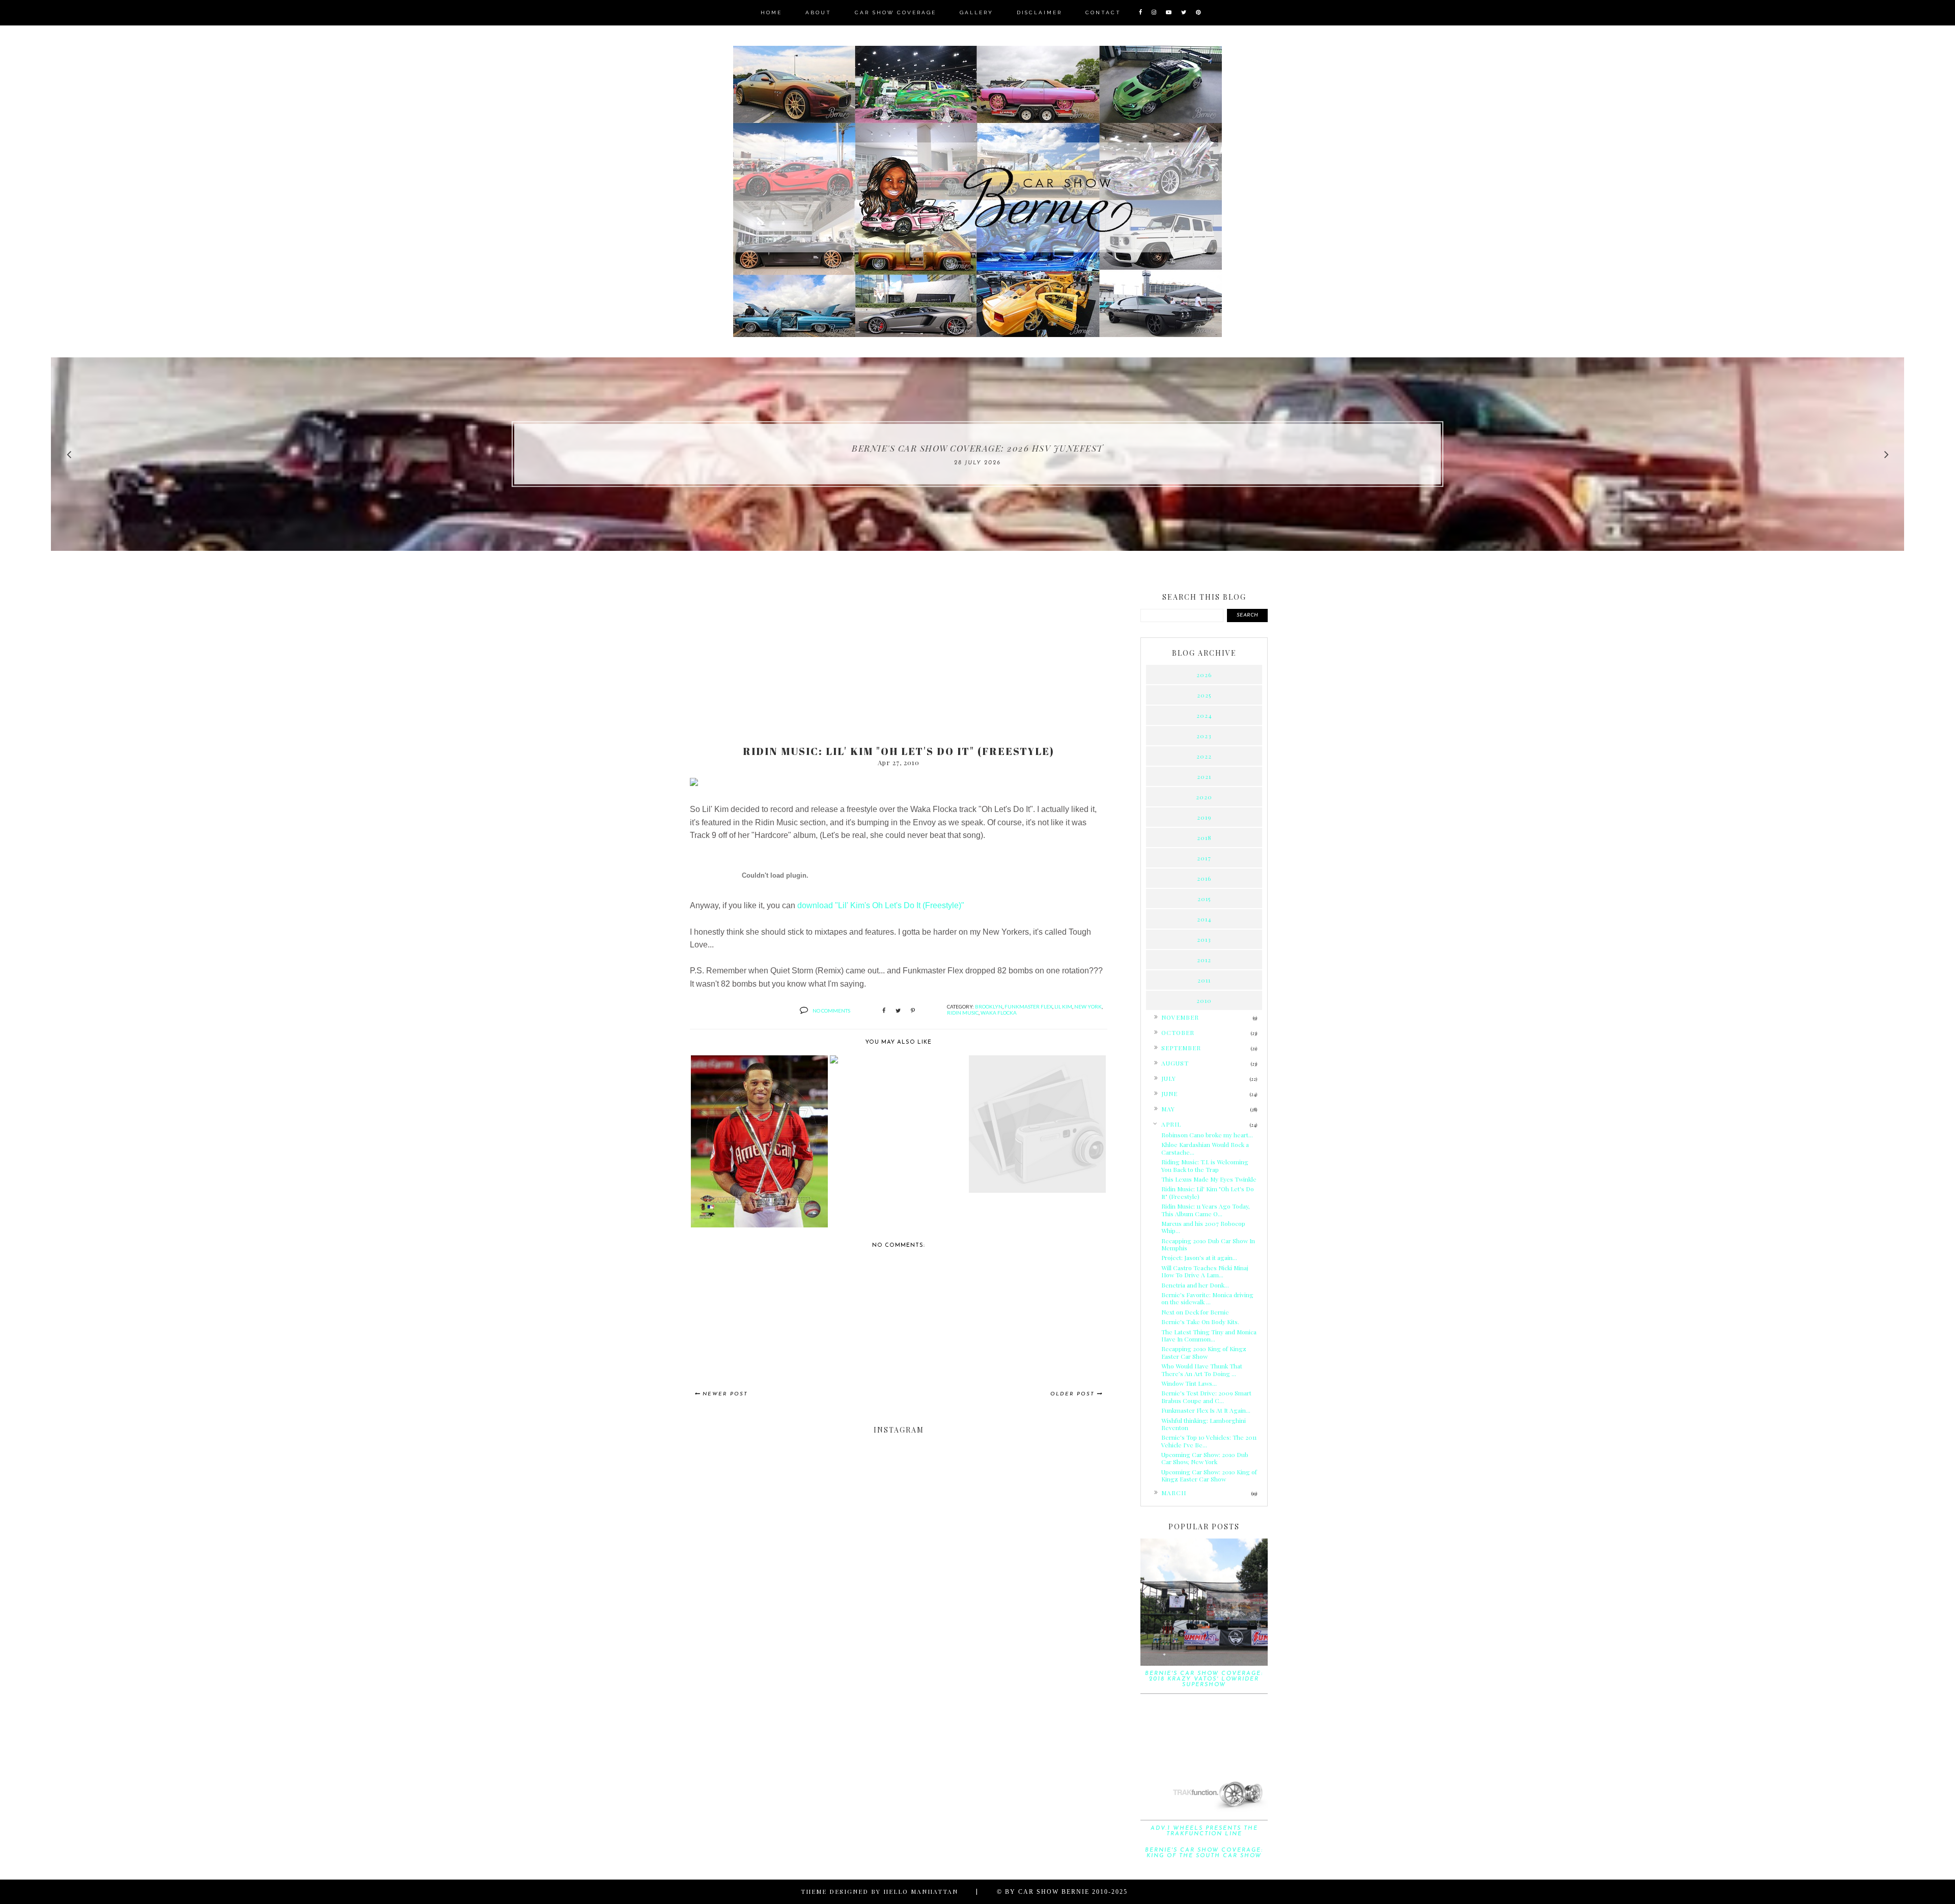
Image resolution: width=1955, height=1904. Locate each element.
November (1180, 1017)
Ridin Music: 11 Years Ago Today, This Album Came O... (1206, 1210)
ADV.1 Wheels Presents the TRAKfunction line (1204, 1831)
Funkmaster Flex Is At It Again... (1206, 1410)
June (1169, 1094)
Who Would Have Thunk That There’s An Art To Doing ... (1202, 1369)
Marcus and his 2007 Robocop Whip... (1203, 1227)
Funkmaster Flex (1028, 1006)
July (1169, 1078)
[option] (978, 454)
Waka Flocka (999, 1013)
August (1175, 1063)
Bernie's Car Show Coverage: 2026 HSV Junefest (978, 448)
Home (771, 12)
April (1171, 1124)
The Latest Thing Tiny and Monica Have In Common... (1209, 1335)
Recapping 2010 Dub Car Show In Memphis (1208, 1244)
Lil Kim (1063, 1006)
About (818, 12)
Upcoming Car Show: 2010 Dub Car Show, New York (1205, 1458)
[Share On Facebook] (884, 1011)
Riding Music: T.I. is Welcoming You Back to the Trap (1205, 1165)
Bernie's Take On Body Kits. (1200, 1322)
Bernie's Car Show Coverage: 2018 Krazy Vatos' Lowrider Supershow (1204, 1679)
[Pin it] (913, 1011)
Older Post (1072, 1394)
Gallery (976, 12)
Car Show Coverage (896, 12)
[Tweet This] (898, 1011)
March (1174, 1493)
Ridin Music (963, 1013)
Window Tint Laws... (1189, 1383)
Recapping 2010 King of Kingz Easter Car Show (1204, 1352)
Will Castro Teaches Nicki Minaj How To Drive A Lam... (1205, 1271)
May (1168, 1109)
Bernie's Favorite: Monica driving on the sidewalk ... (1207, 1298)
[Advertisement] (899, 658)
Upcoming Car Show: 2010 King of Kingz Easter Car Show (1209, 1475)
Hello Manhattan (921, 1891)
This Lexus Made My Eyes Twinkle (1209, 1179)
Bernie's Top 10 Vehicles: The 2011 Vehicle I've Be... (1209, 1441)
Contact (1103, 12)
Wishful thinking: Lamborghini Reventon (1204, 1424)
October (1178, 1032)
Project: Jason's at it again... (1199, 1257)
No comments (831, 1011)
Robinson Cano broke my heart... (1207, 1135)
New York (1088, 1006)
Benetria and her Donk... (1195, 1285)
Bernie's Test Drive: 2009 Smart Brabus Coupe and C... (1206, 1396)
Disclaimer (1039, 12)
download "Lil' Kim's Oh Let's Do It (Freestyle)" (881, 905)
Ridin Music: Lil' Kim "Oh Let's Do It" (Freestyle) (1208, 1192)
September (1181, 1048)
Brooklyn (989, 1006)
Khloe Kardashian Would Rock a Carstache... (1205, 1148)
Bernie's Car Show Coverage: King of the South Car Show (1204, 1853)
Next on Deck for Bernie (1195, 1312)
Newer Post (725, 1394)
